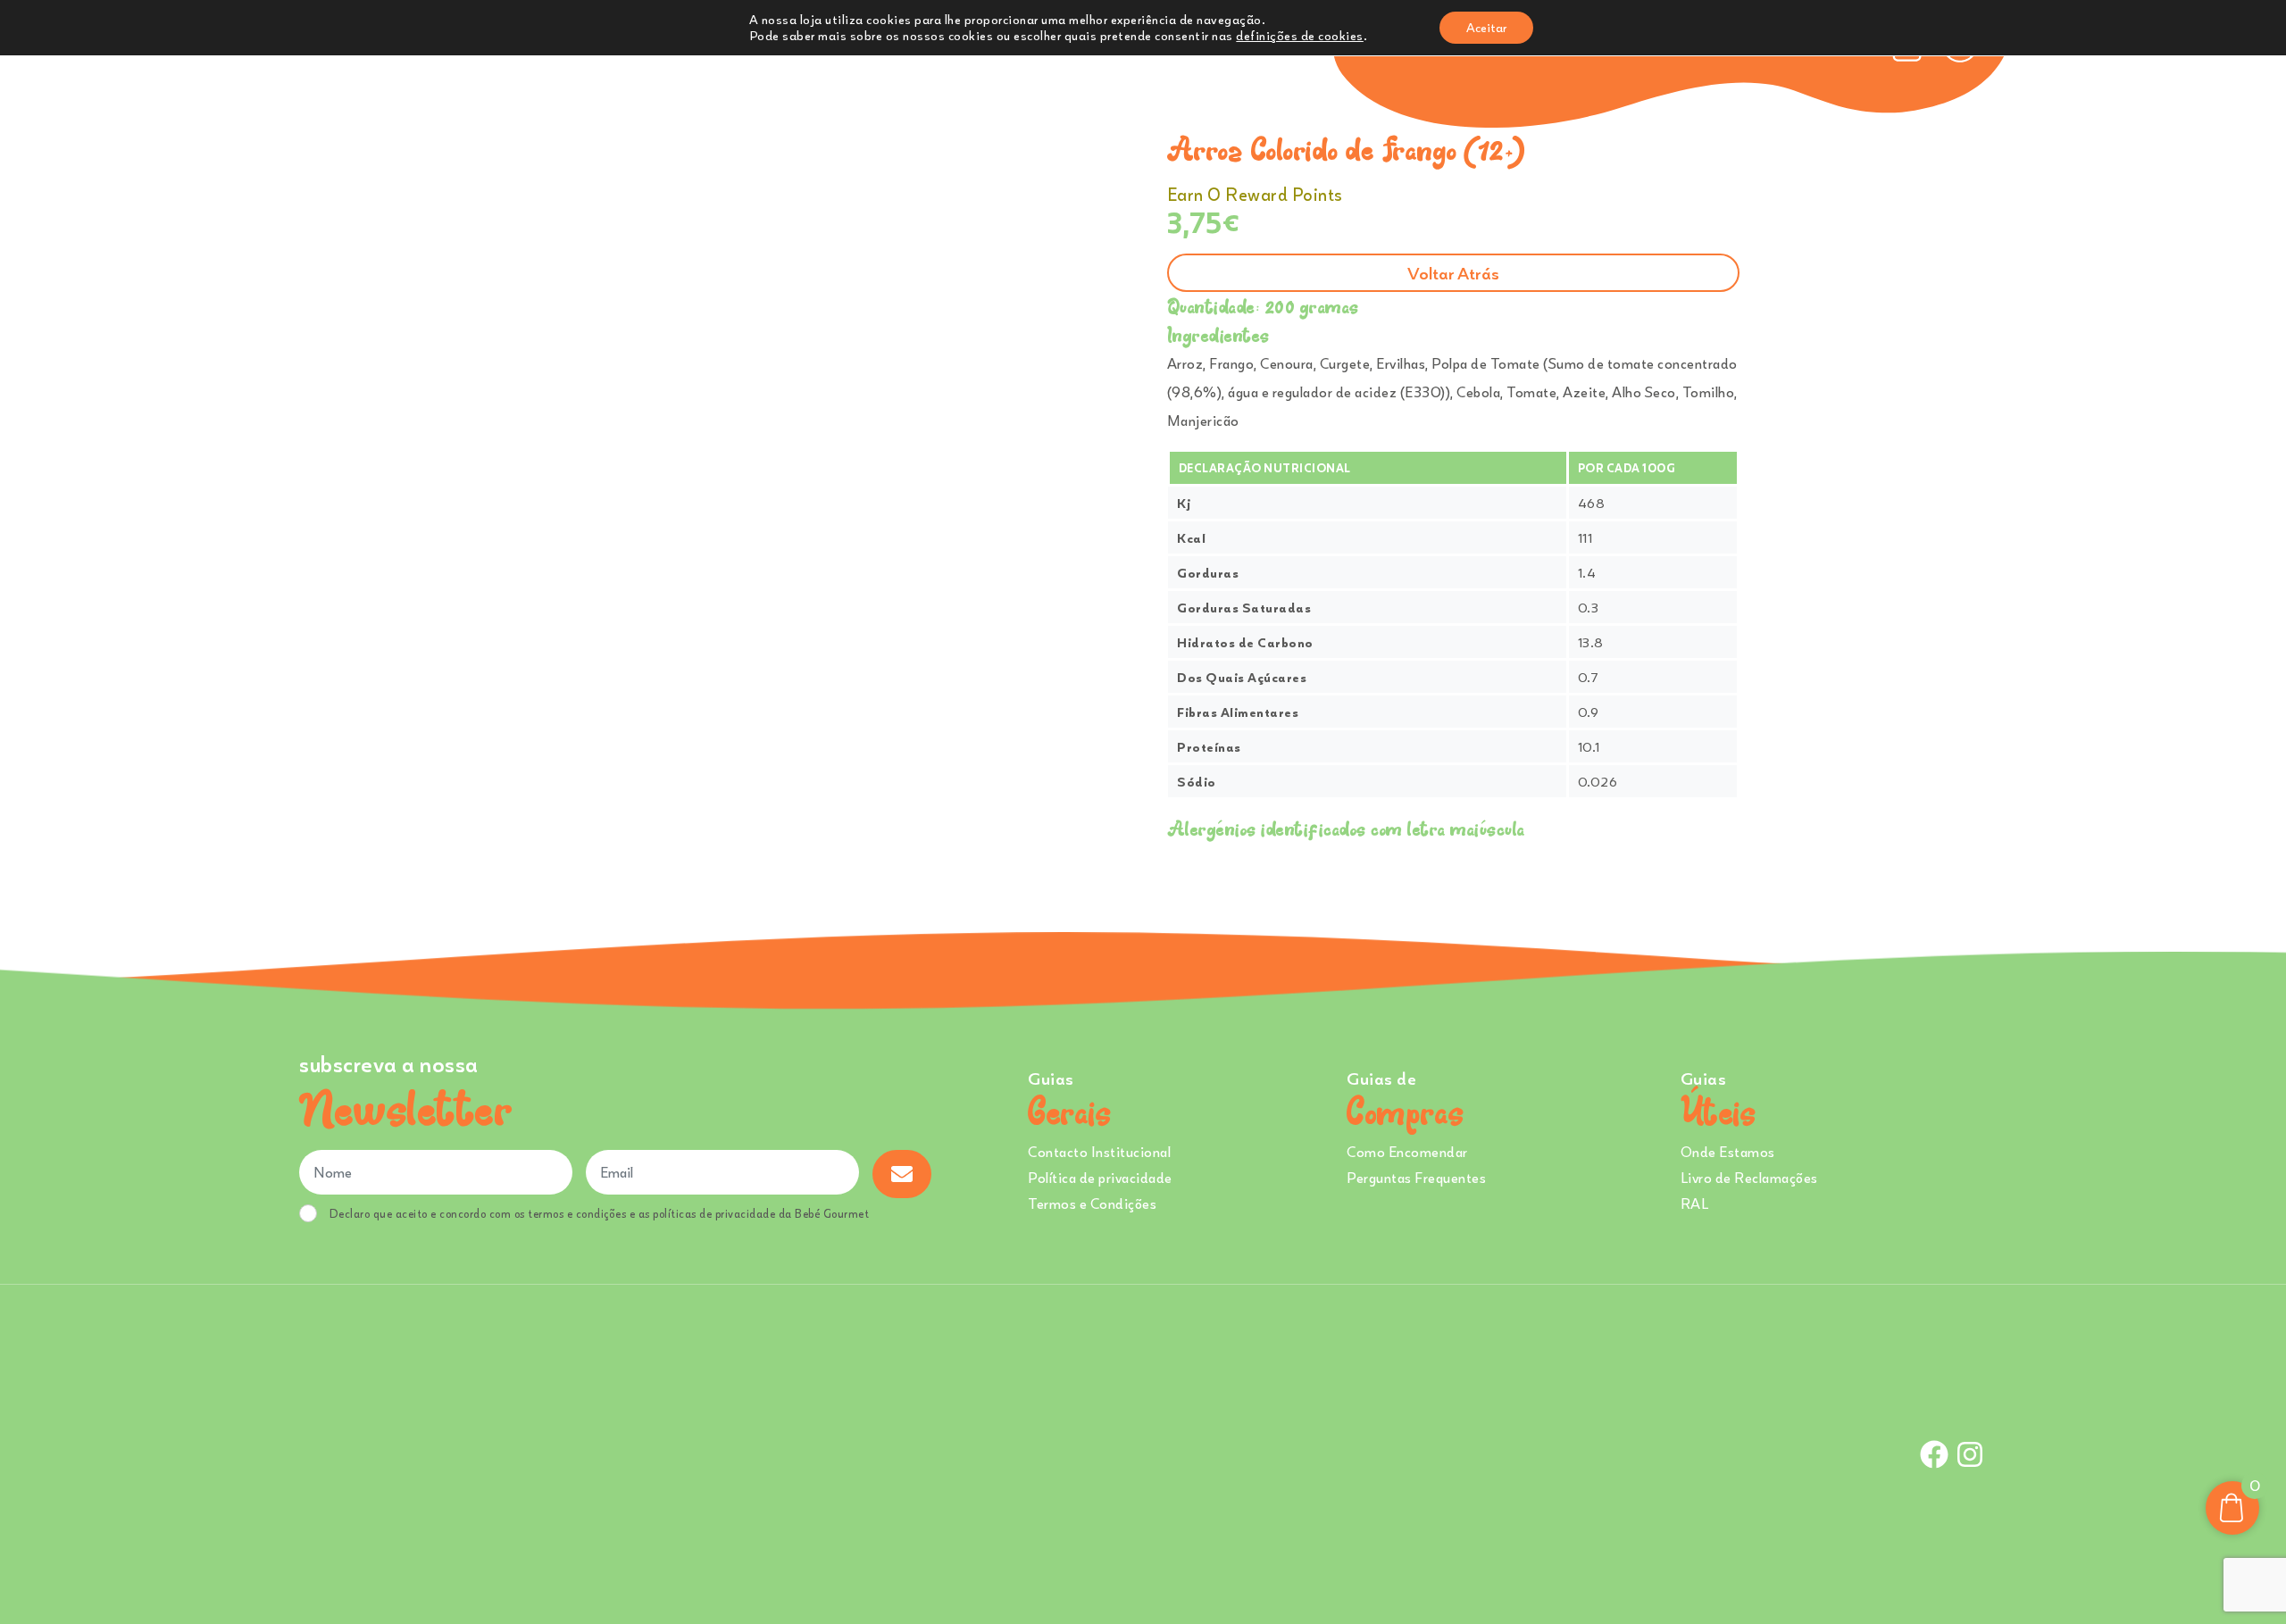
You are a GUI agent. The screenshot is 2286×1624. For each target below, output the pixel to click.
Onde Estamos (1728, 1152)
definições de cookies (1300, 35)
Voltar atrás (1453, 273)
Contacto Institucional (1099, 1152)
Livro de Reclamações (1749, 1178)
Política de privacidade (1100, 1178)
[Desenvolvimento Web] (1142, 1452)
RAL (1695, 1203)
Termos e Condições (1092, 1203)
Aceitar (1486, 27)
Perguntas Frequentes (1416, 1178)
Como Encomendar (1407, 1152)
